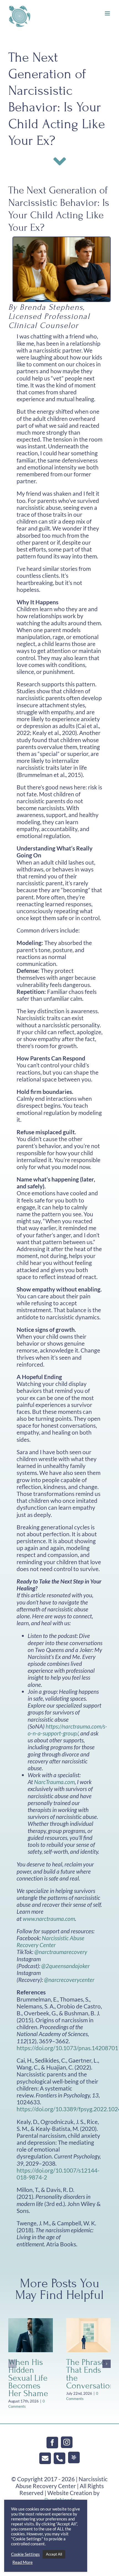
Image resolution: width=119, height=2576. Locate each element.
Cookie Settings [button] (25, 2554)
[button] (12, 2364)
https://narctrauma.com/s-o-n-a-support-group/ (67, 1730)
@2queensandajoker (65, 1966)
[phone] (59, 2458)
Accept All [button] (54, 2554)
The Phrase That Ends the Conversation (90, 2374)
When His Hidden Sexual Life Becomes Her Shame (28, 2378)
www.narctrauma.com (49, 1919)
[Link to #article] (60, 161)
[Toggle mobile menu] (108, 13)
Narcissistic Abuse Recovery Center (51, 1941)
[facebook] (52, 2443)
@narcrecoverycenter (69, 1980)
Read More (23, 2562)
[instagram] (67, 2442)
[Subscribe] (74, 2457)
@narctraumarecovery (61, 1952)
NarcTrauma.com (54, 1782)
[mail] (45, 2458)
